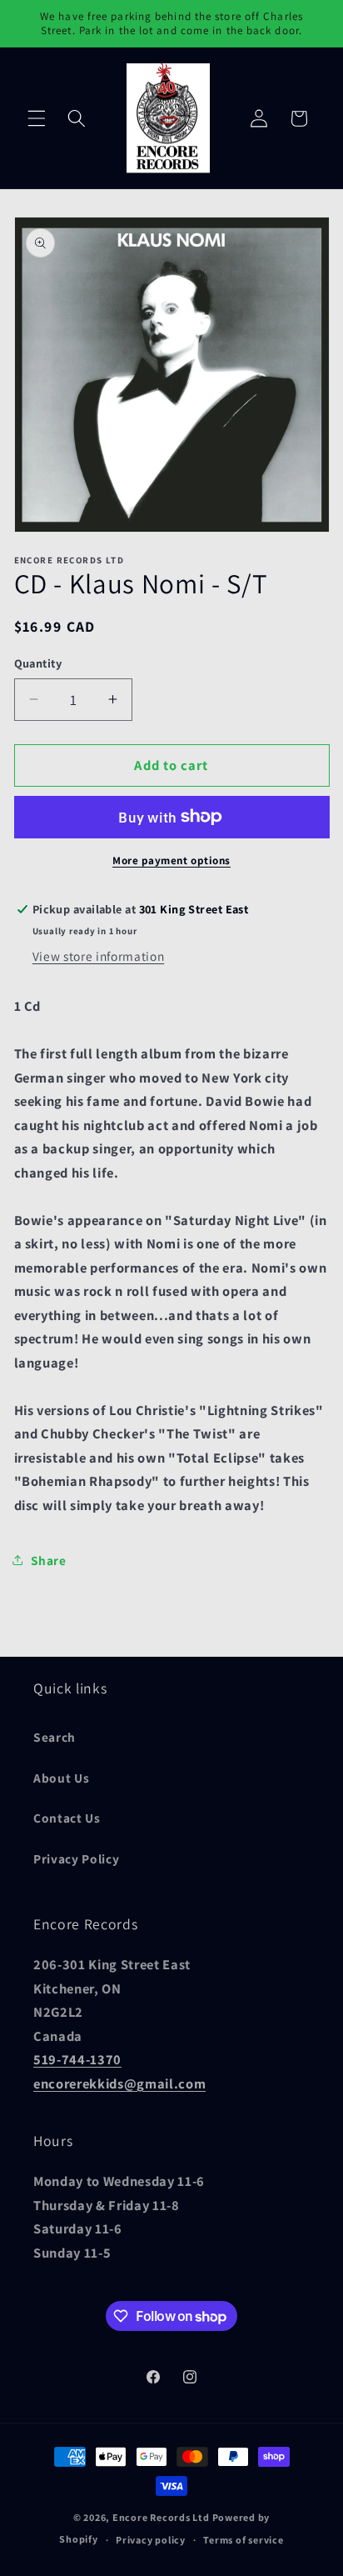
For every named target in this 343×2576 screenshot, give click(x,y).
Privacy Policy (76, 1858)
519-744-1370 (77, 2059)
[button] (37, 118)
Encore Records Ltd (161, 2517)
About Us (61, 1778)
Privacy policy (151, 2540)
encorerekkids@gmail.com (119, 2083)
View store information (99, 956)
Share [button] (49, 1560)
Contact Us (67, 1818)
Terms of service (243, 2540)
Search (55, 1737)
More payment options (171, 860)
